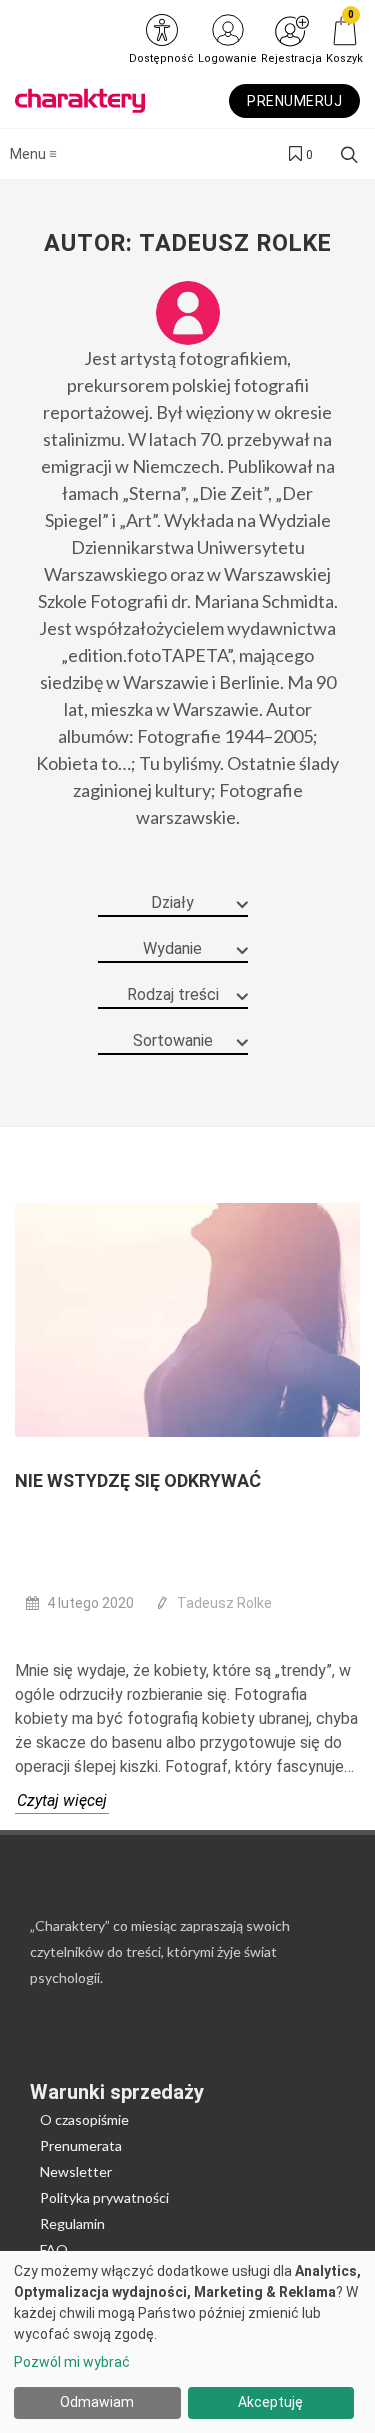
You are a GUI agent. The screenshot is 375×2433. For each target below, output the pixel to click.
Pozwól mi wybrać (72, 2362)
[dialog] (187, 2342)
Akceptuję (270, 2402)
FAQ (54, 2249)
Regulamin (72, 2223)
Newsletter (76, 2171)
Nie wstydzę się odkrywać (138, 1480)
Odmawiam (97, 2402)
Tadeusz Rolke (224, 1603)
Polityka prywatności (104, 2197)
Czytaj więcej (62, 1800)
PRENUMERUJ (294, 101)
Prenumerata (81, 2145)
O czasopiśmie (84, 2119)
